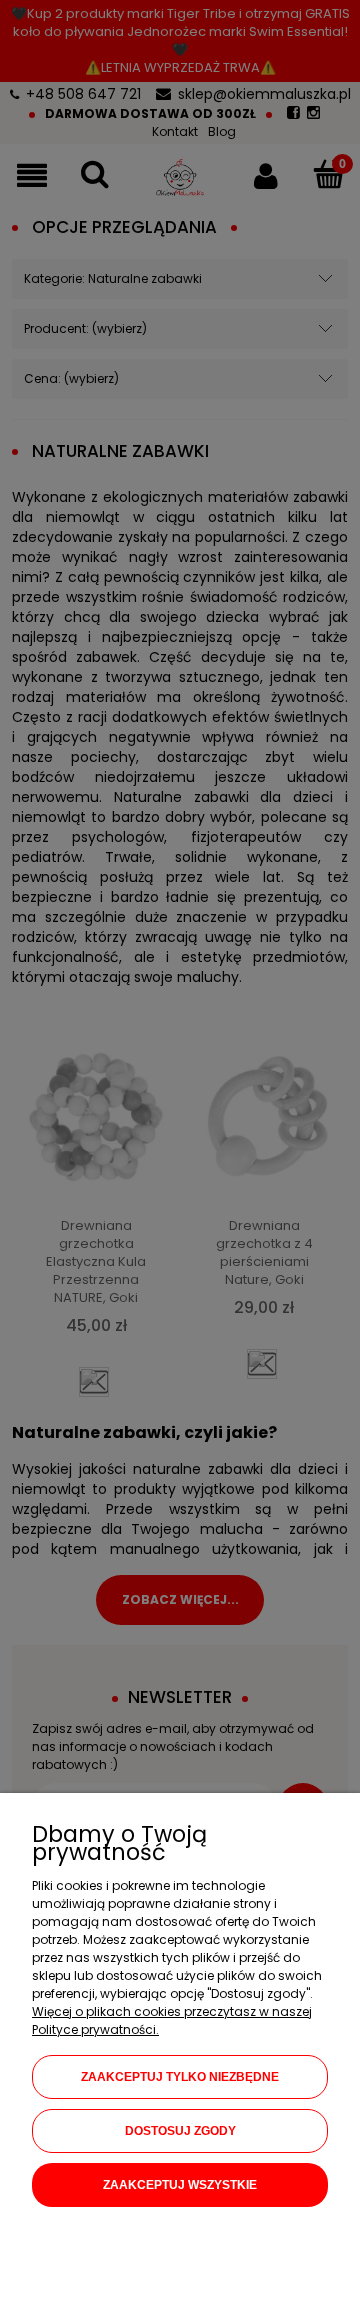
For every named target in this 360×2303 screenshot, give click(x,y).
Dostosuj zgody (180, 2131)
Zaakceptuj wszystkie (180, 2185)
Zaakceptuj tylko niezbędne (180, 2077)
